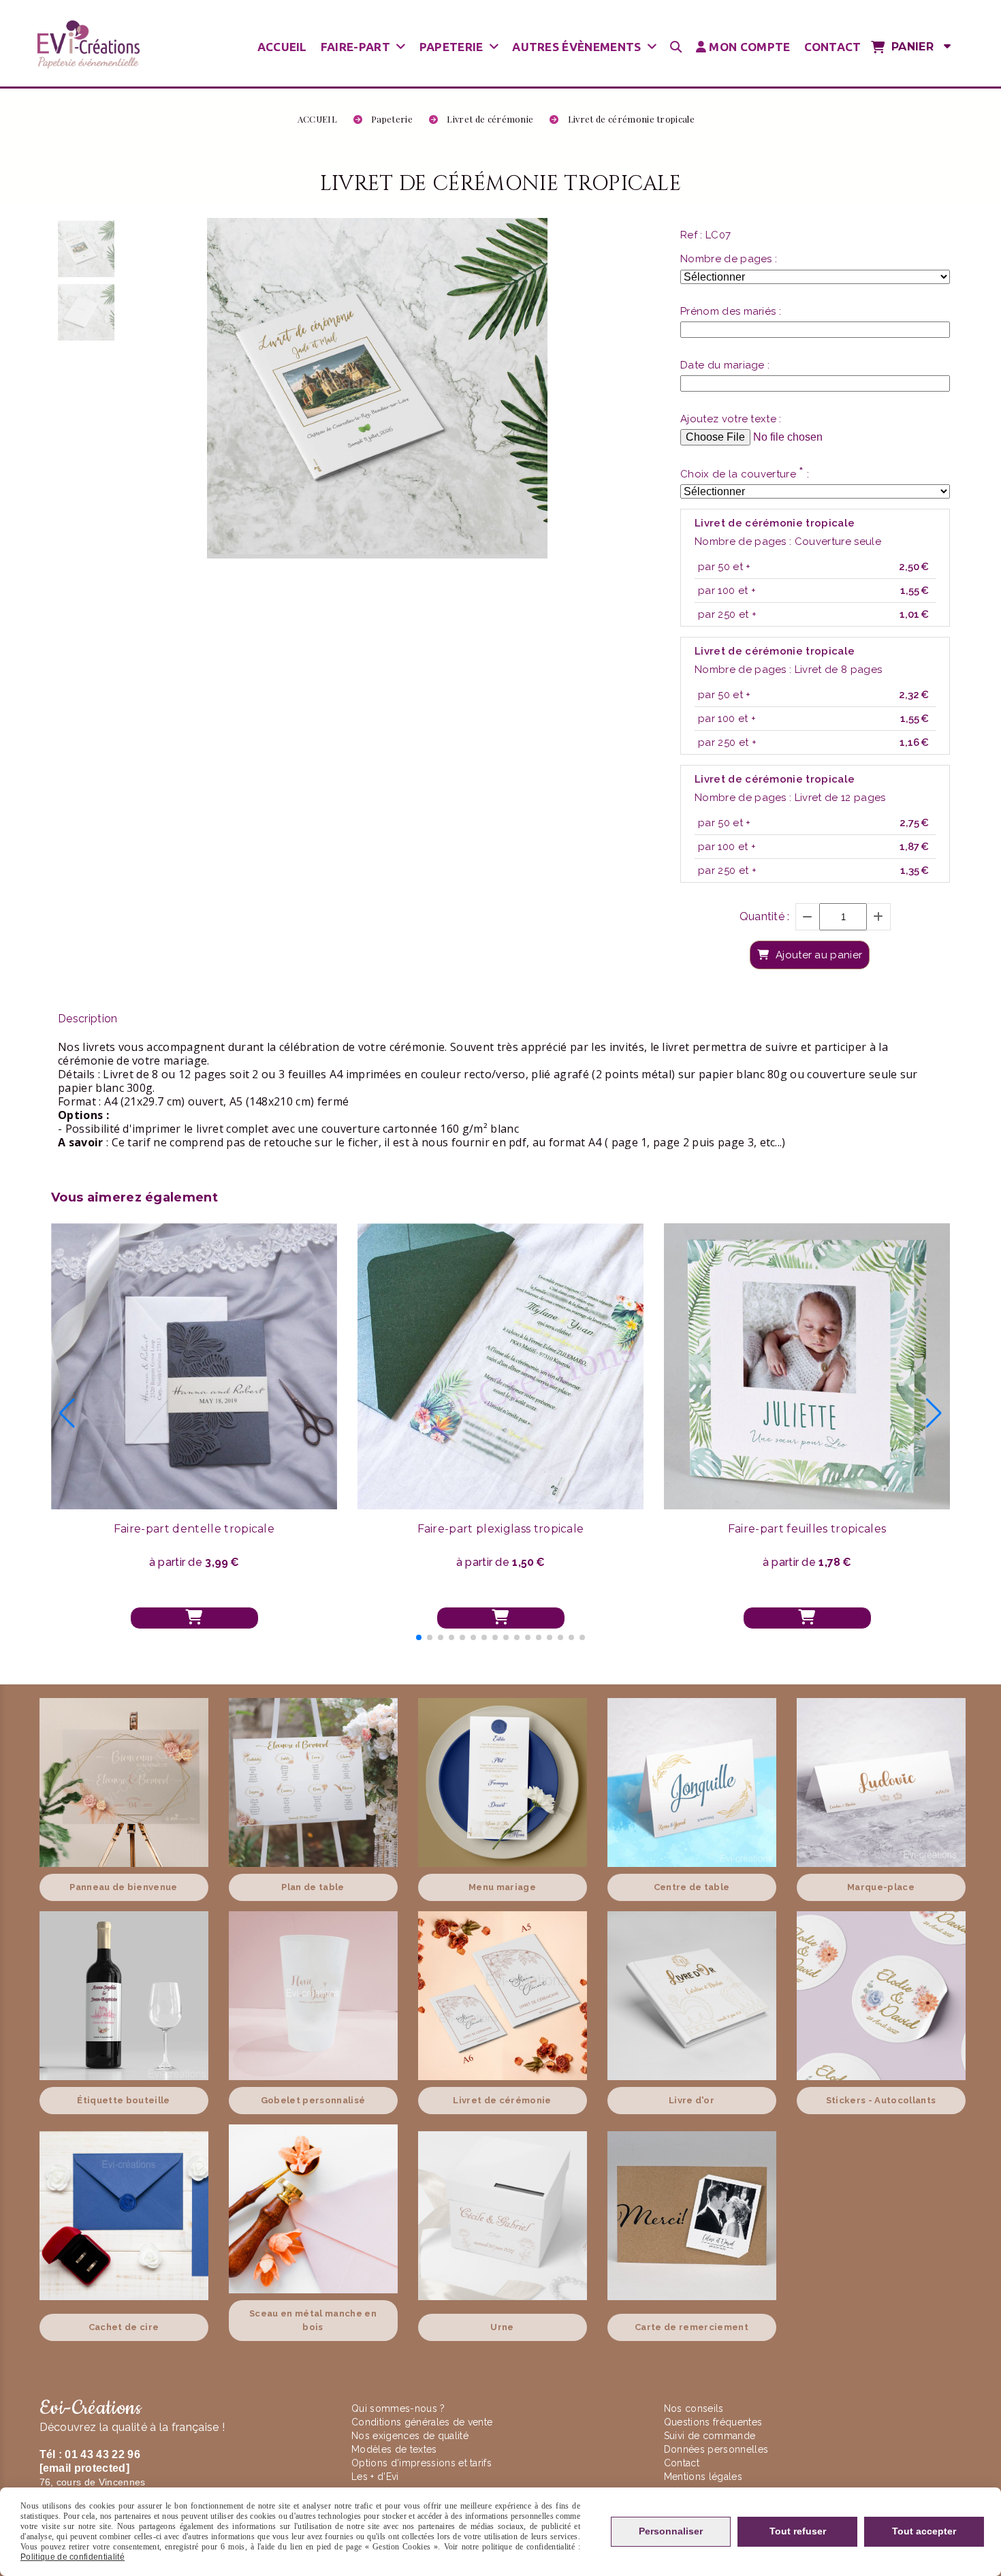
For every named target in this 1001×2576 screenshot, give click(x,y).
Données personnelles (716, 2449)
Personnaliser (671, 2531)
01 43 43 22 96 (102, 2454)
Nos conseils (694, 2408)
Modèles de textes (394, 2449)
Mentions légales (703, 2477)
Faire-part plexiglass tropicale (501, 1529)
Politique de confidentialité (73, 2557)
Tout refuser (798, 2531)
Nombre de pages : (729, 259)
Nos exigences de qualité (411, 2436)
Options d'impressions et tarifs (422, 2463)
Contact (682, 2463)
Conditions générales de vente (422, 2422)
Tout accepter (924, 2531)
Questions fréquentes (713, 2422)
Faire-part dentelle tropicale (194, 1529)
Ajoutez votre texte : (731, 419)
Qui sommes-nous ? (400, 2408)
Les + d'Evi (377, 2477)
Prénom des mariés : (731, 311)
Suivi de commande (710, 2436)
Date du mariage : (725, 365)
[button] (419, 1637)
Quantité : (765, 916)
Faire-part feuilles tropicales (807, 1529)
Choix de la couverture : (745, 473)
